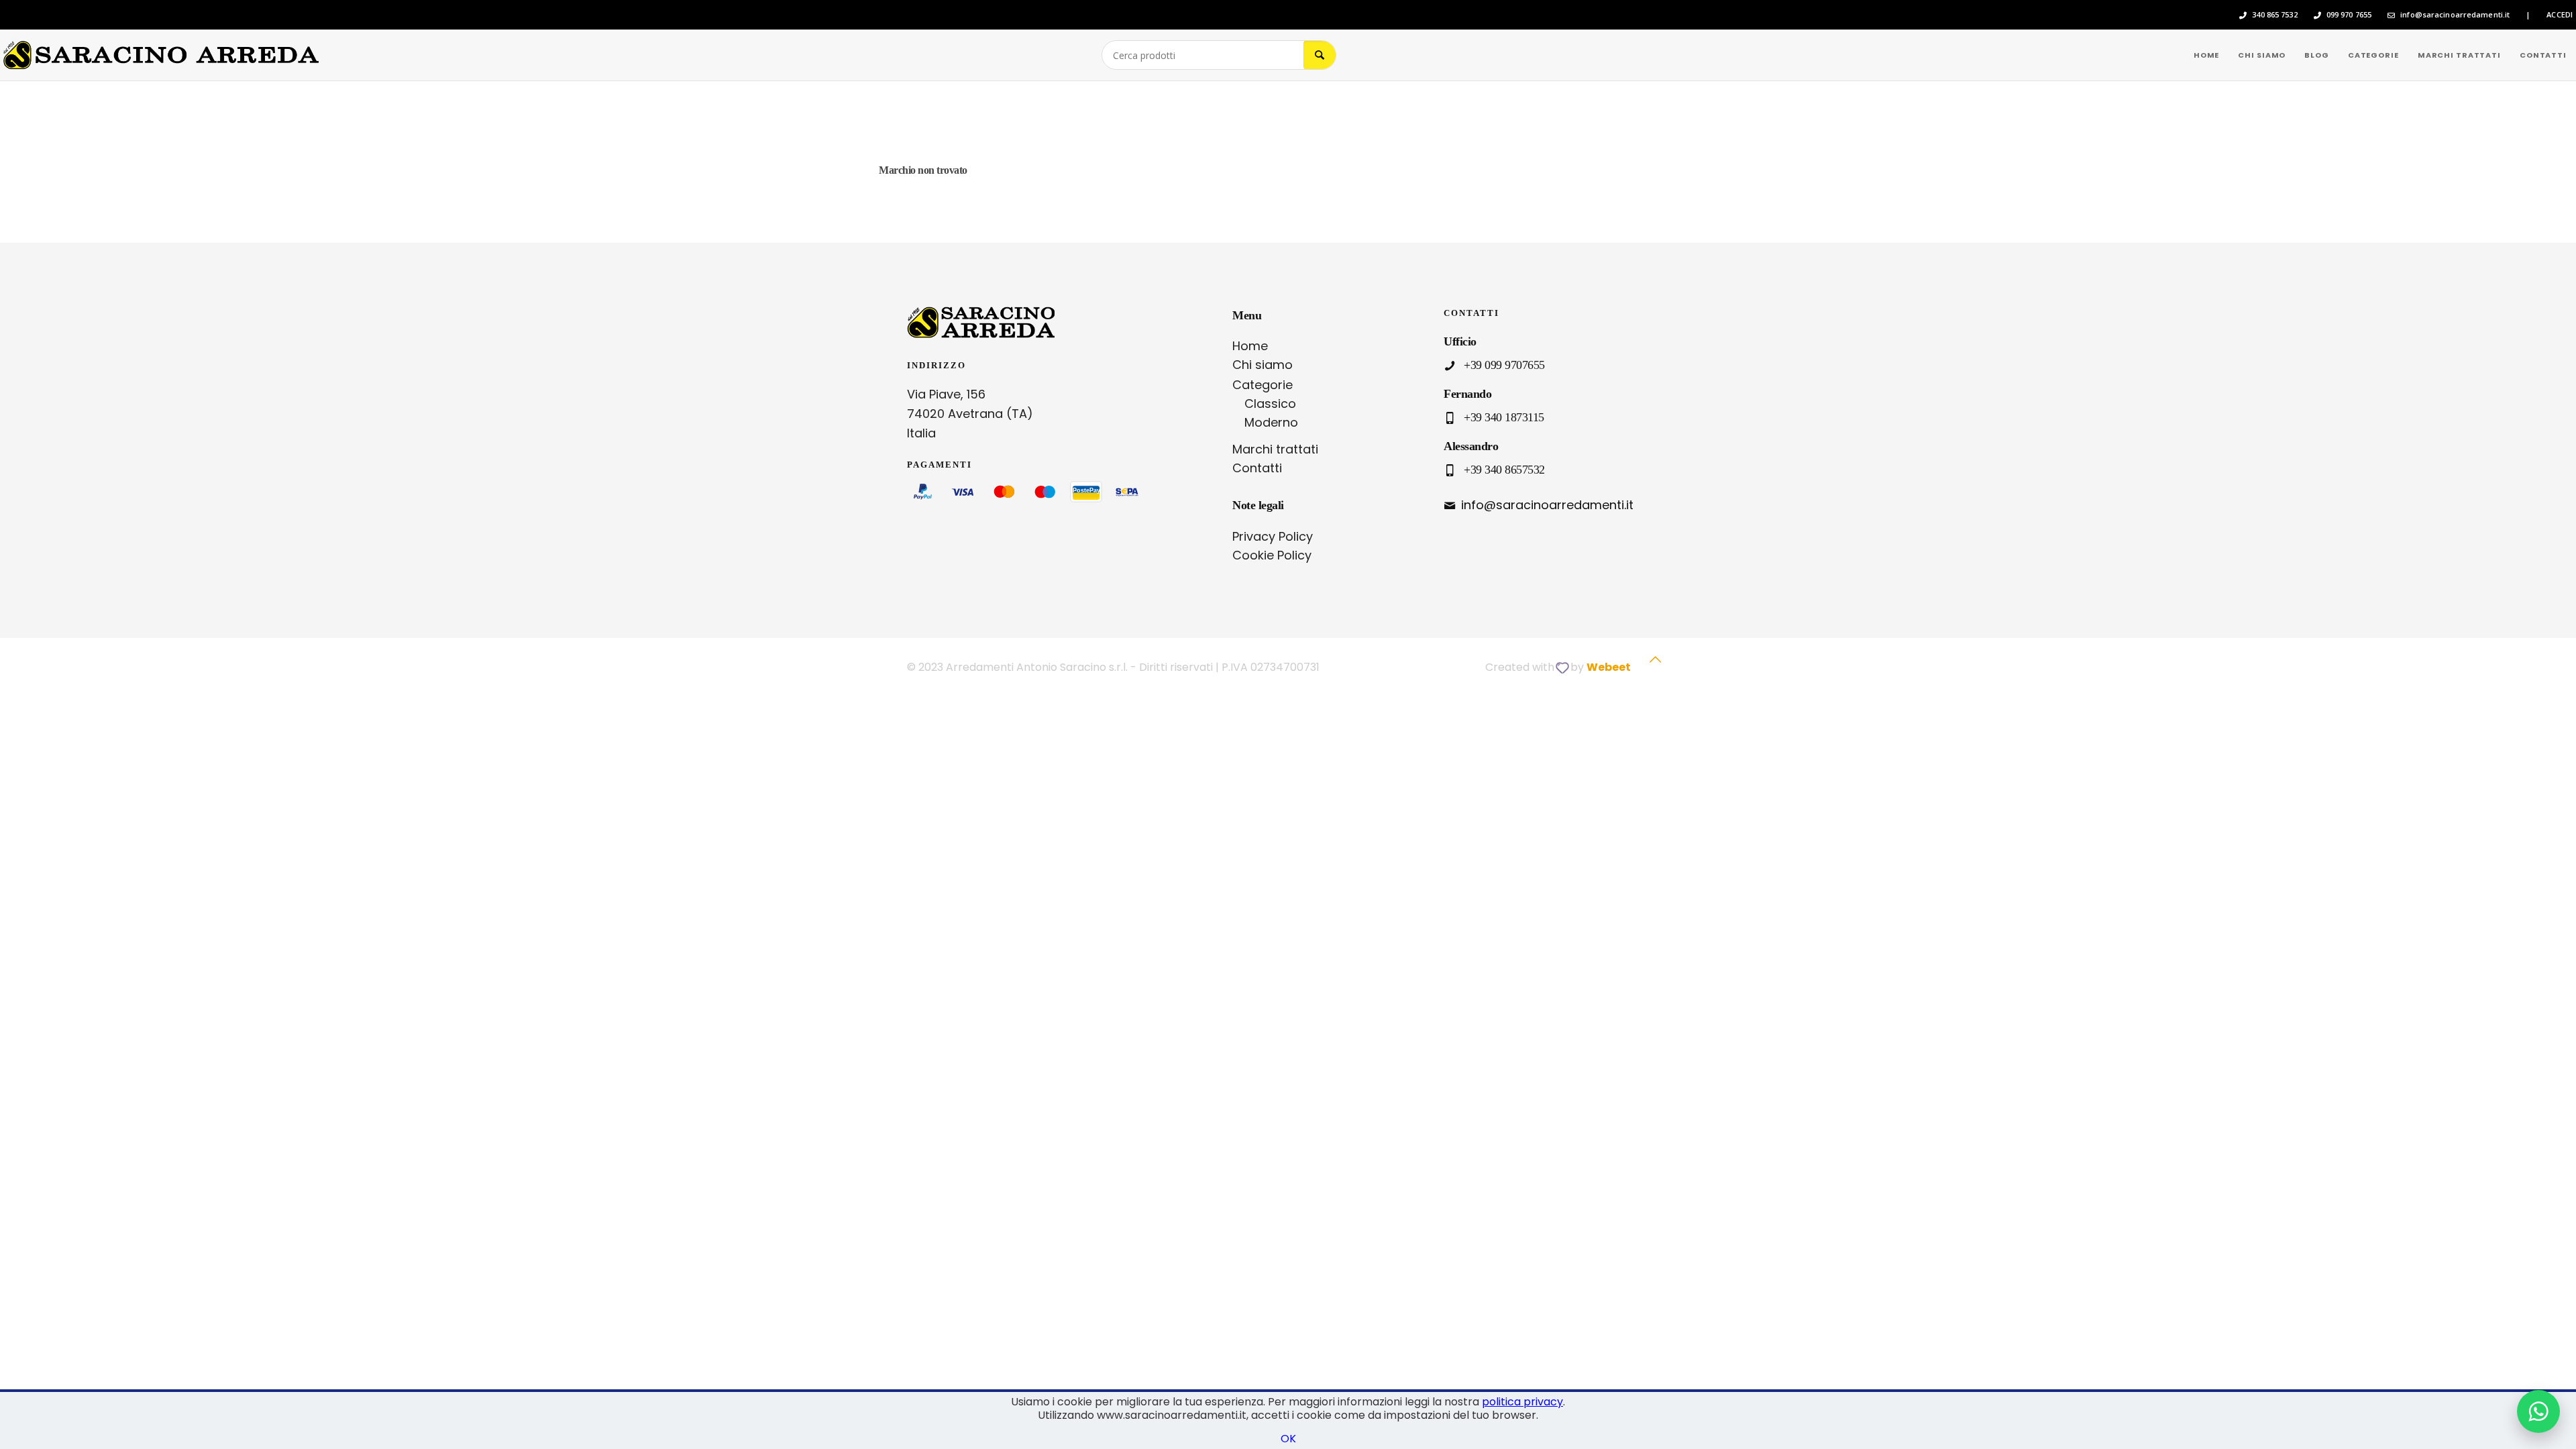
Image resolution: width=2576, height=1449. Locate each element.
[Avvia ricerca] (1320, 55)
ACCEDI (2560, 15)
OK (1288, 1439)
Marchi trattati (1275, 449)
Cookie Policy (1272, 555)
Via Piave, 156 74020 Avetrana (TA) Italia (970, 414)
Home (1250, 346)
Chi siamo (1263, 365)
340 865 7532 (2274, 15)
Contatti (1257, 468)
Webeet (1609, 667)
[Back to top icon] (1655, 667)
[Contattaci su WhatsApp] (2538, 1411)
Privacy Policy (1273, 536)
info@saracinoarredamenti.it (2455, 15)
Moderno (1271, 422)
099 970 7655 (2349, 15)
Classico (1270, 404)
